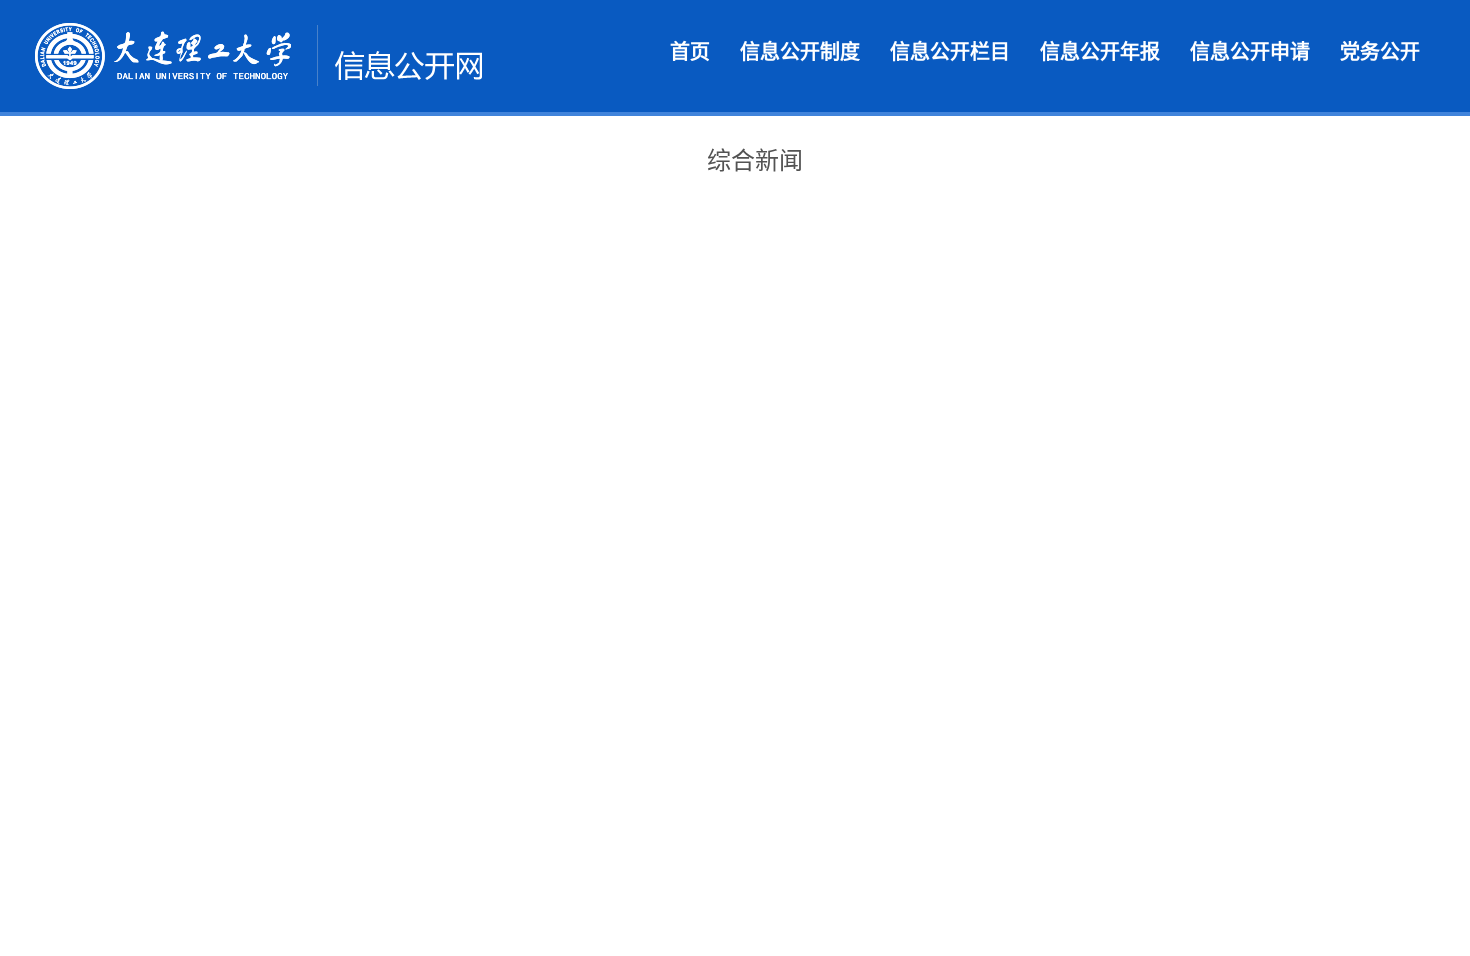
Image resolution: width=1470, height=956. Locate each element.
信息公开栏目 (950, 52)
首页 (690, 52)
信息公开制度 (800, 52)
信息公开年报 (1100, 52)
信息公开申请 (1250, 52)
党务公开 (1380, 52)
